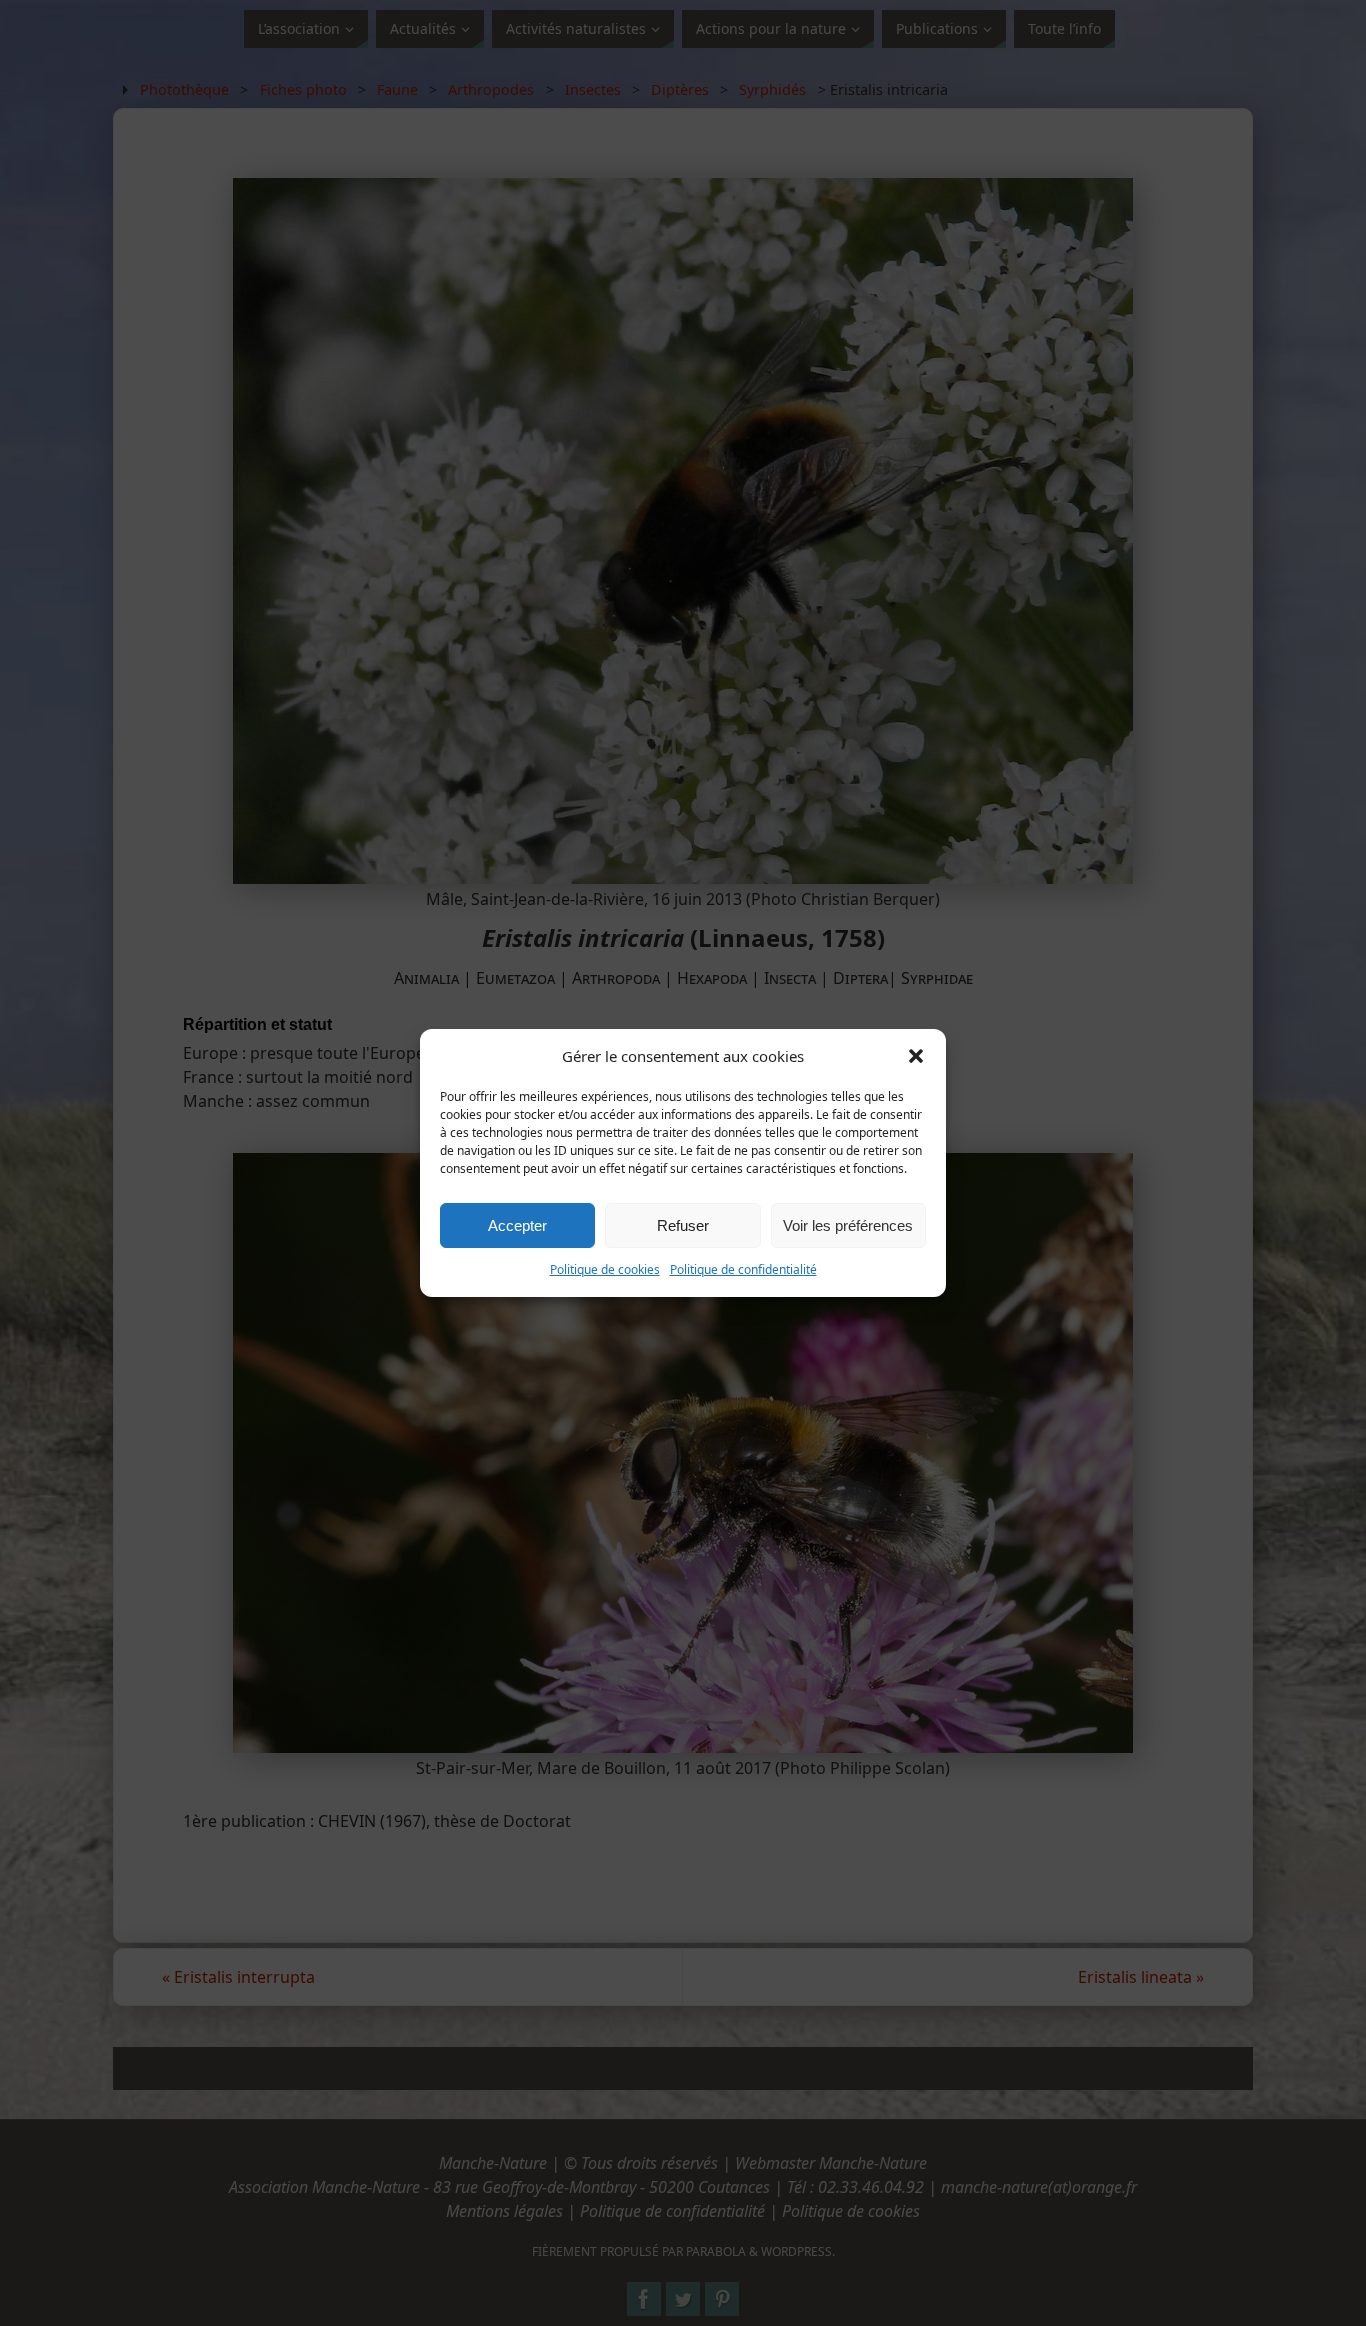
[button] (916, 1056)
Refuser (683, 1225)
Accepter (517, 1225)
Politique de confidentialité (743, 1269)
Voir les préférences (848, 1225)
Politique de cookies (605, 1269)
